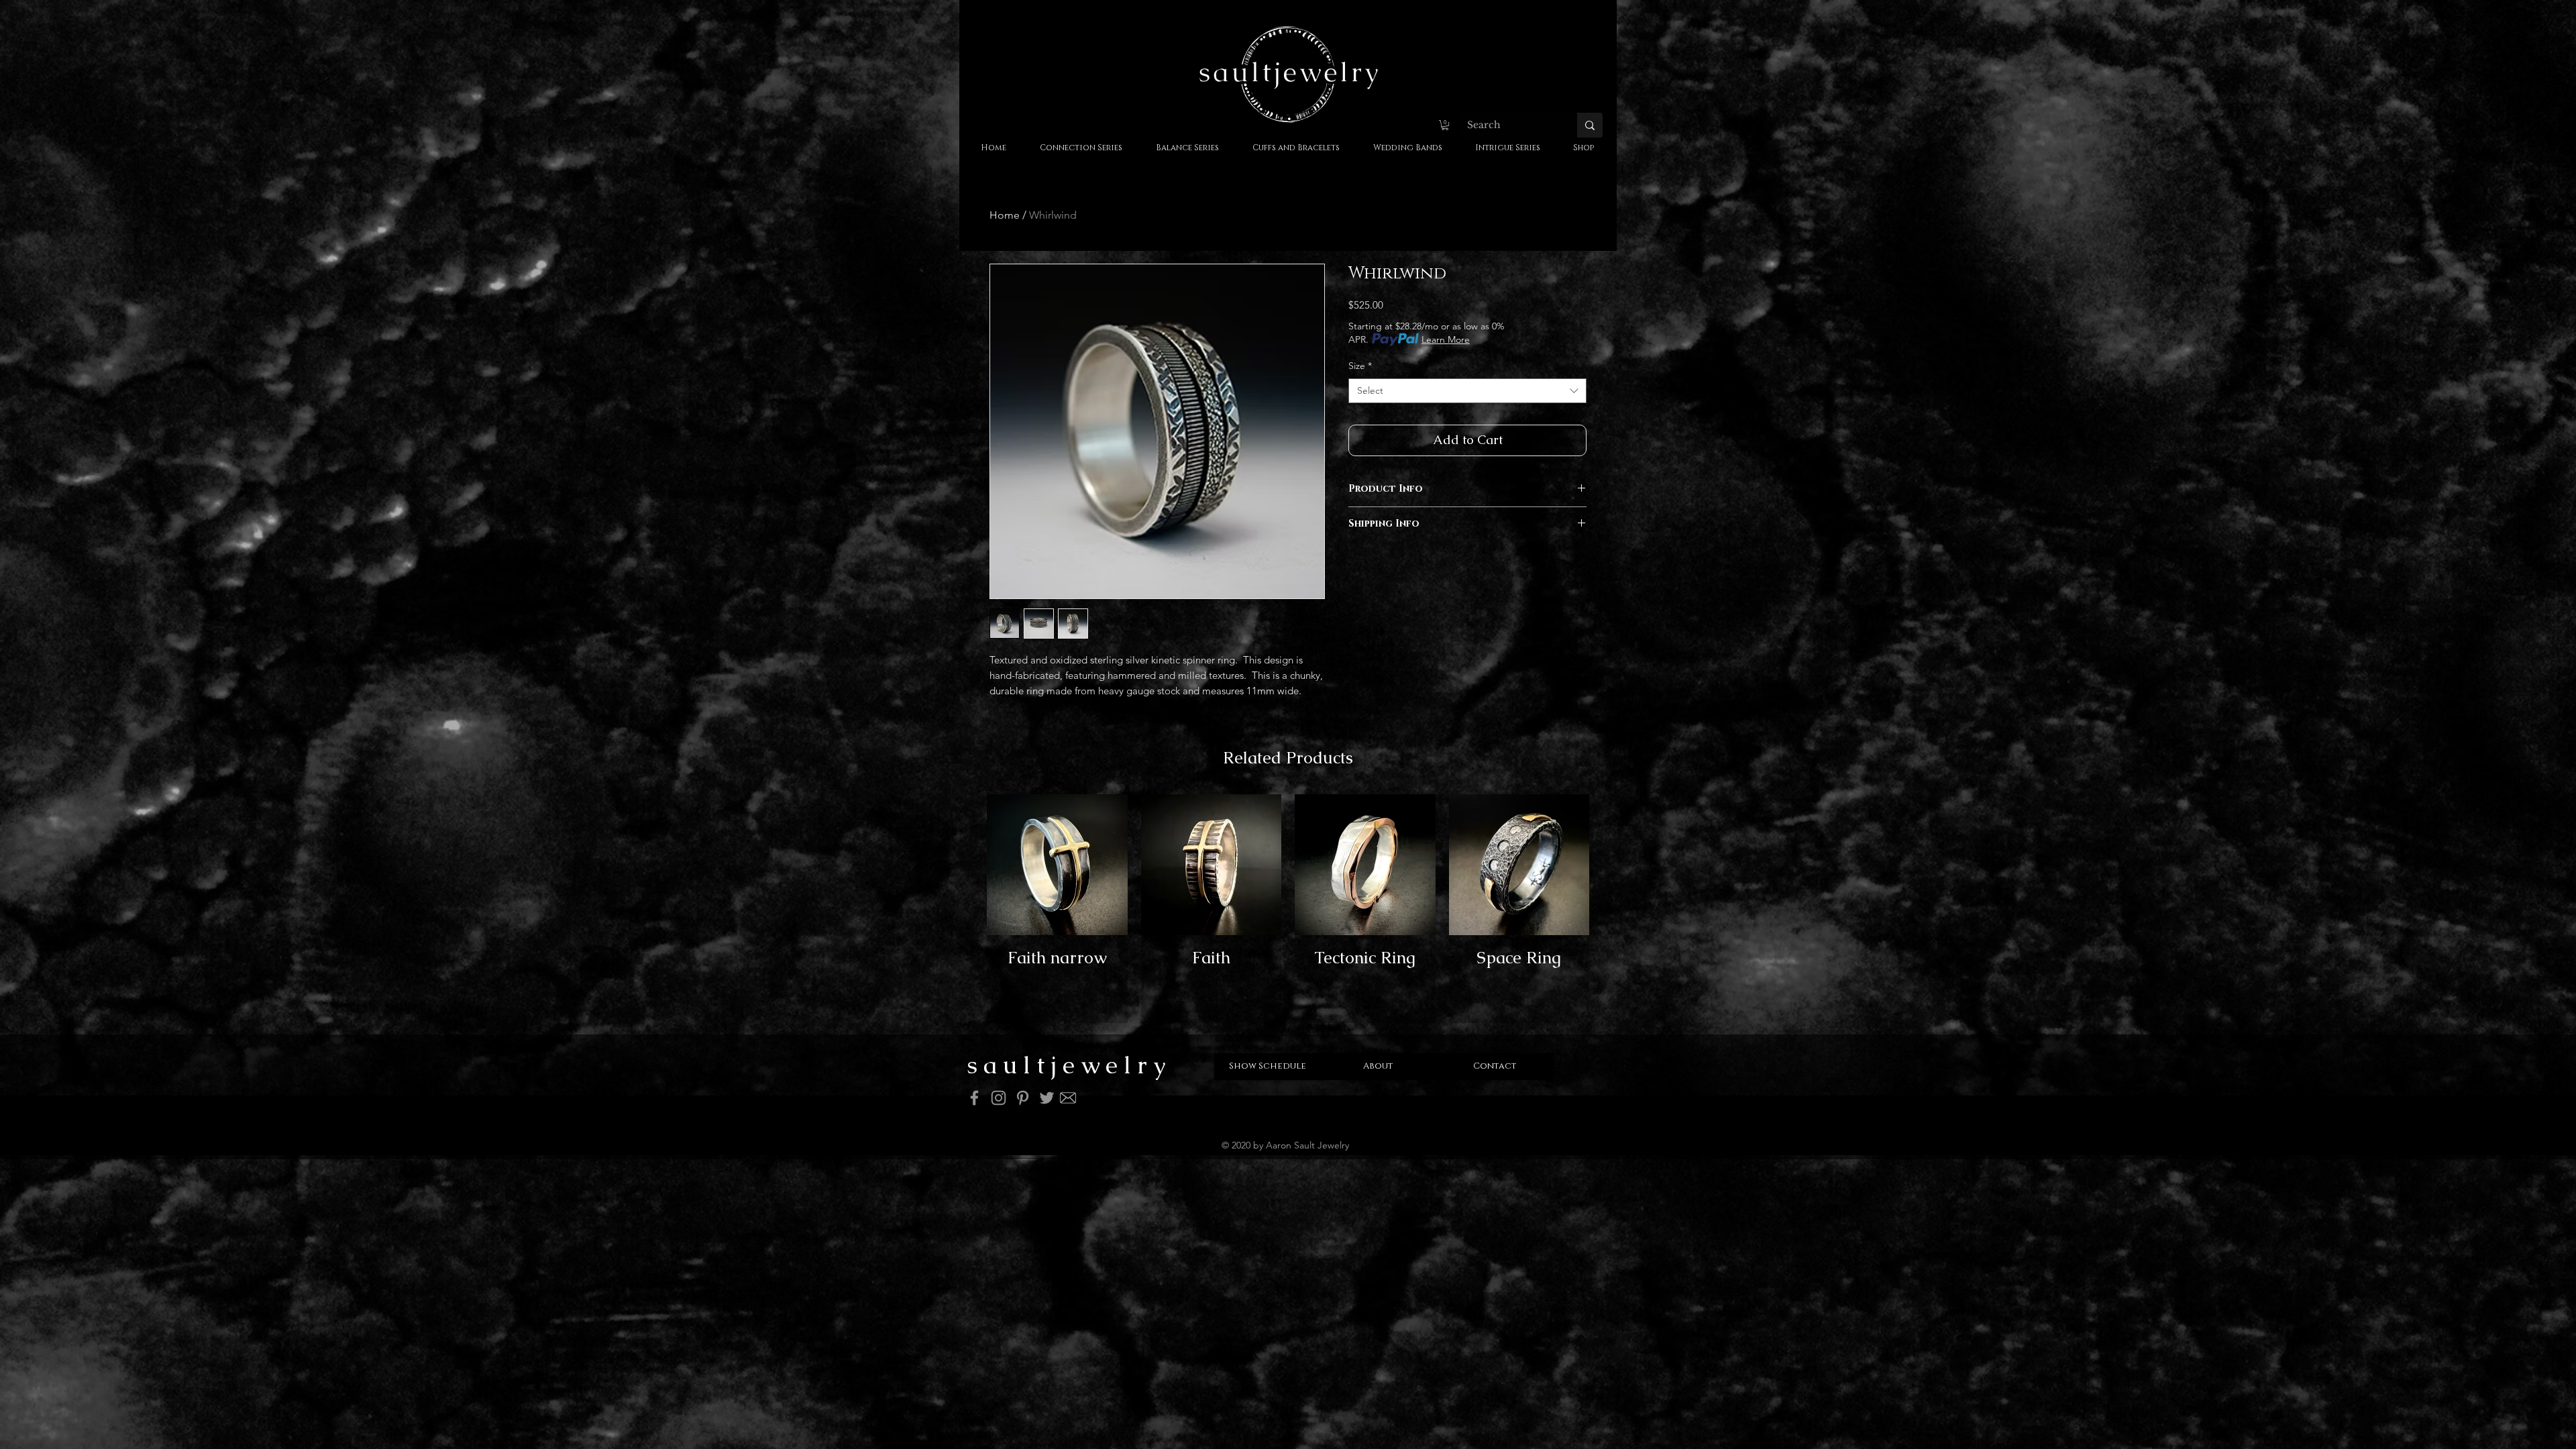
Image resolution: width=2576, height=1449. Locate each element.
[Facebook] (974, 1098)
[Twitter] (1047, 1098)
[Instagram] (999, 1098)
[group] (1288, 909)
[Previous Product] (967, 908)
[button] (1445, 125)
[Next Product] (1609, 908)
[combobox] (1467, 391)
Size (1360, 366)
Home (1005, 215)
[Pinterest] (1023, 1098)
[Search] (1590, 125)
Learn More (1446, 339)
